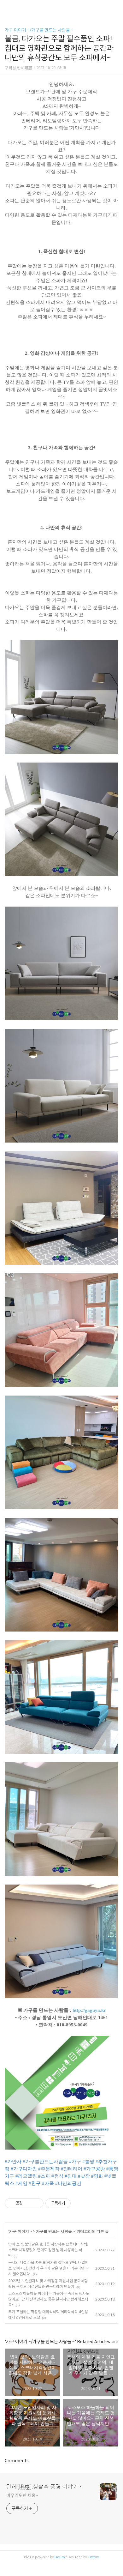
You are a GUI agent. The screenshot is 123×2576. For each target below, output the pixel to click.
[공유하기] (29, 2203)
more (113, 2341)
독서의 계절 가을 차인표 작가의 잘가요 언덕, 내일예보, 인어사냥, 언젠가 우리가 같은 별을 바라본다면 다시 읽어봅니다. (49, 2268)
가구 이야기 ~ (20, 2231)
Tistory (93, 2557)
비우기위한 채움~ (22, 2495)
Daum (60, 2557)
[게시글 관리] (36, 2203)
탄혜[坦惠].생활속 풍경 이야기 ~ (44, 2487)
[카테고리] (8, 7)
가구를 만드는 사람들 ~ (55, 2231)
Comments (17, 2461)
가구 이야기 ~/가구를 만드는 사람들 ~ (39, 30)
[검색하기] (115, 7)
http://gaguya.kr (89, 2010)
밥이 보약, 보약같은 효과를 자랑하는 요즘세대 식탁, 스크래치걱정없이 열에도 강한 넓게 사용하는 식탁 (48, 2250)
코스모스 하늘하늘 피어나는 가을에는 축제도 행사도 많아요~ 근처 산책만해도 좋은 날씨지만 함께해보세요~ (49, 2299)
